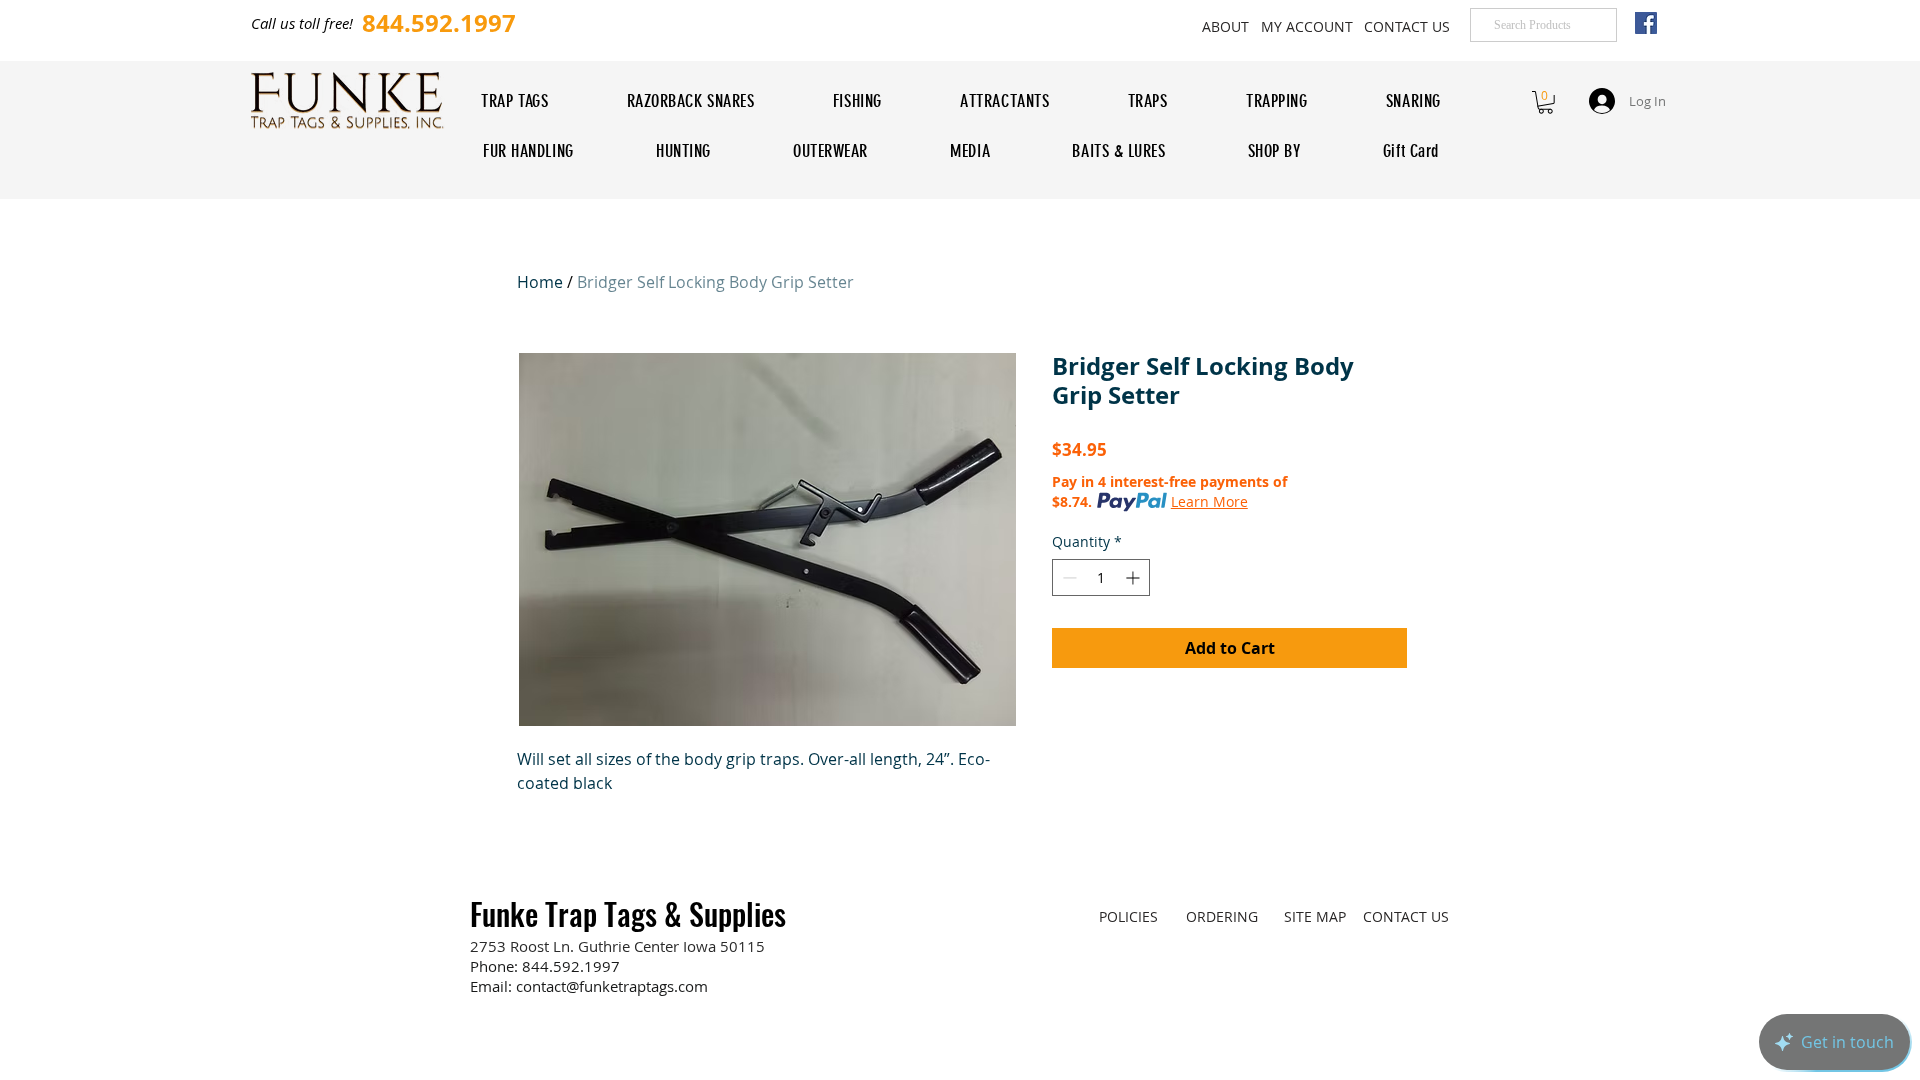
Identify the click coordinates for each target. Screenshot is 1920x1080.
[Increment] (1134, 577)
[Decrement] (1067, 577)
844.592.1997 (571, 966)
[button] (1545, 102)
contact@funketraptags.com (612, 986)
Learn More (1209, 501)
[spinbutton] (1101, 577)
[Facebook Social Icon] (1646, 23)
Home (540, 282)
